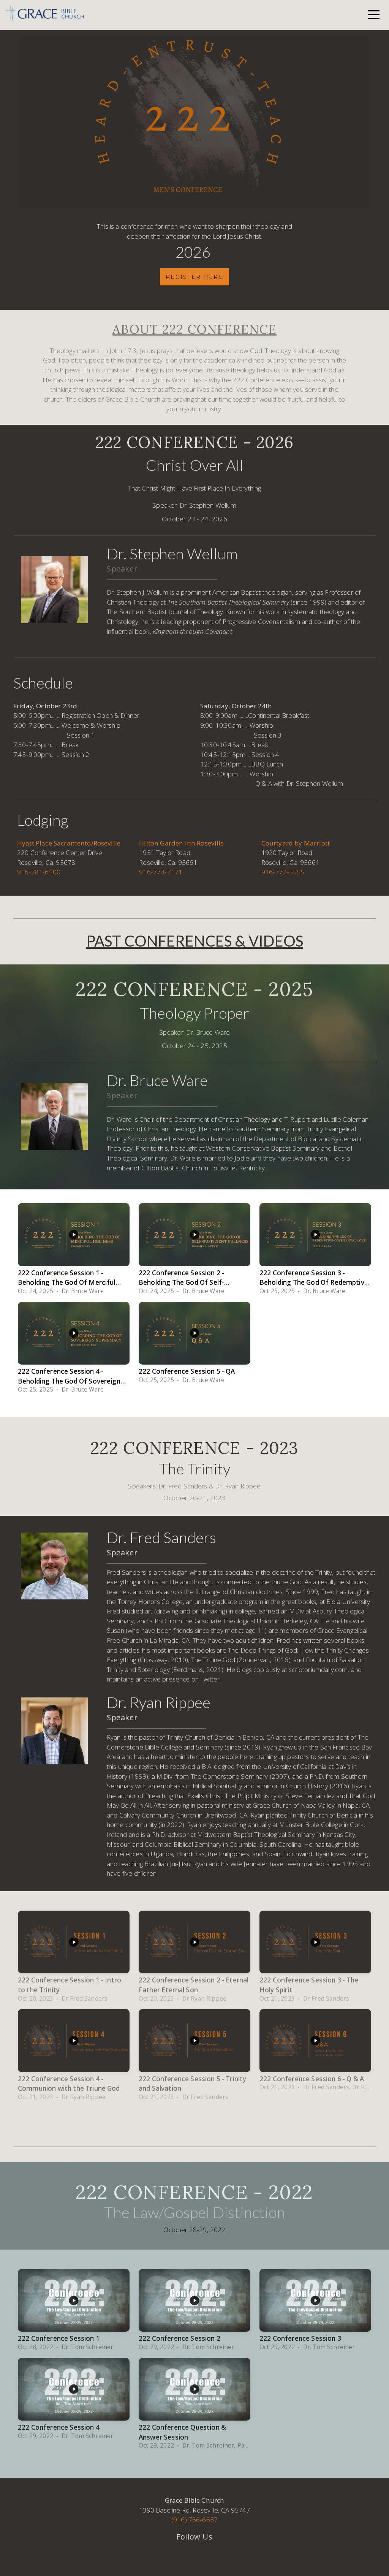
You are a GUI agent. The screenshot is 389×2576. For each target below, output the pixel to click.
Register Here (194, 277)
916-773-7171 (161, 872)
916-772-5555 (283, 872)
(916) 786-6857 (194, 2520)
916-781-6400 (39, 872)
